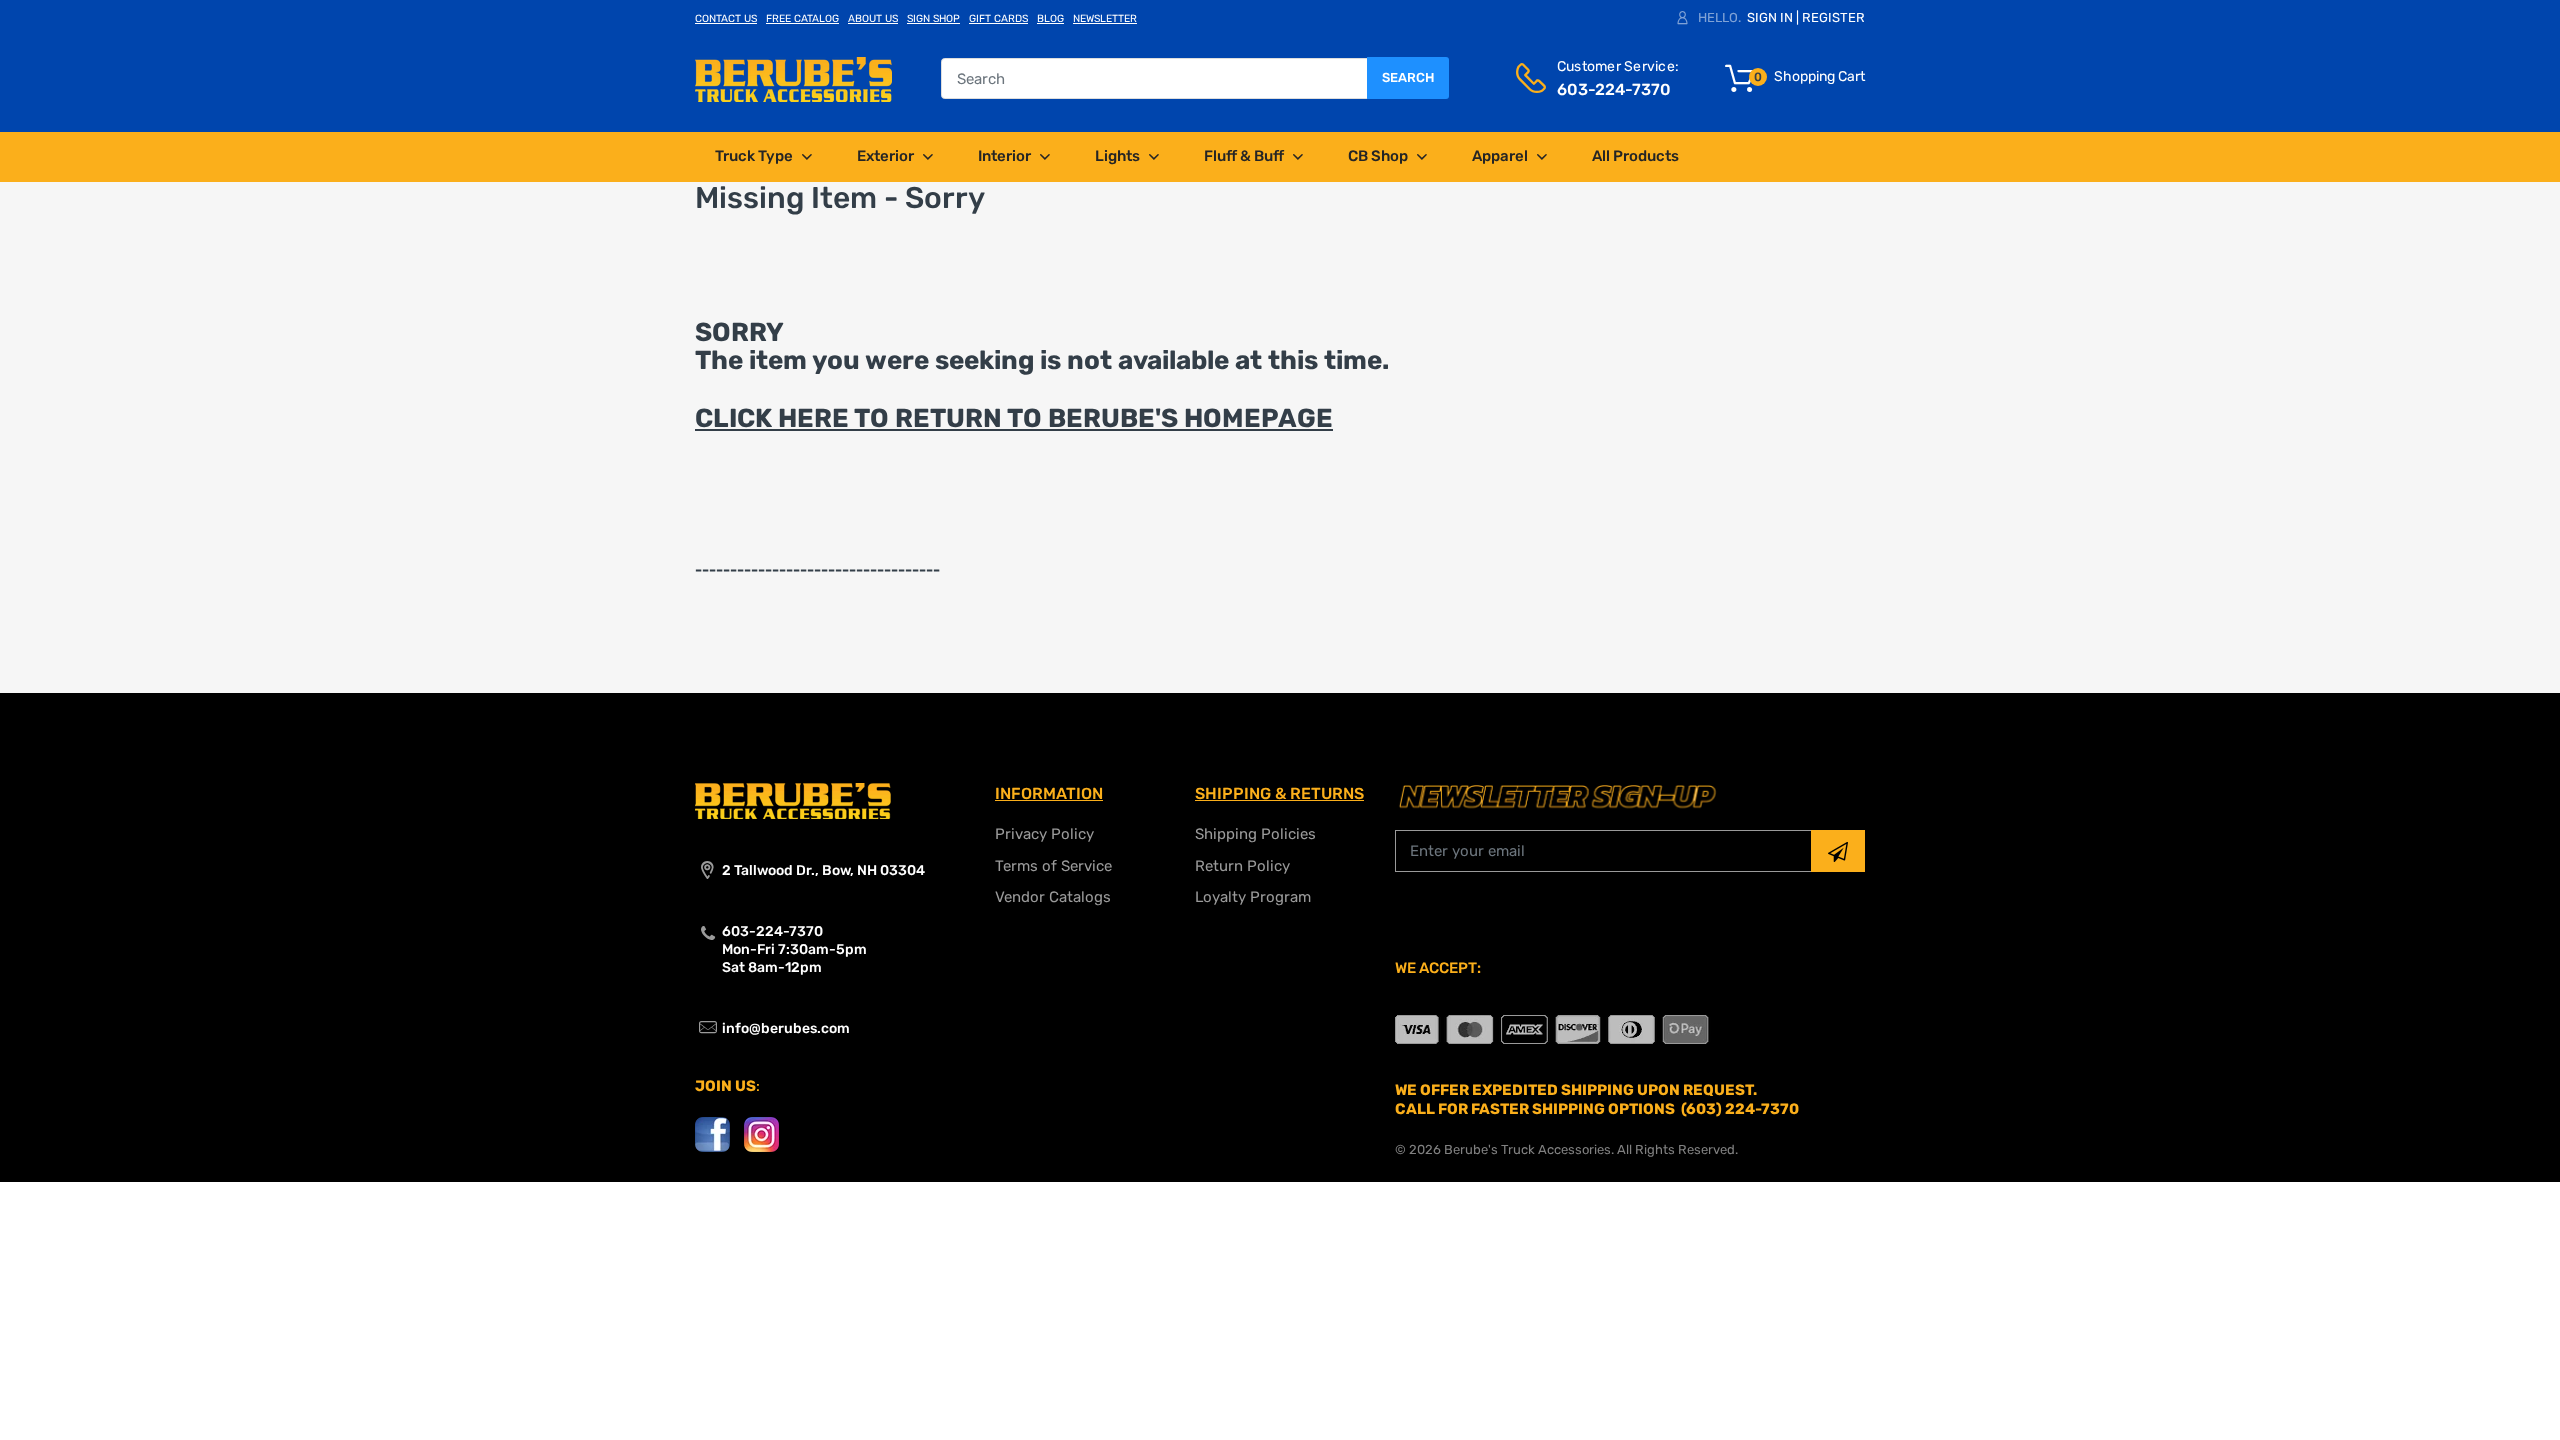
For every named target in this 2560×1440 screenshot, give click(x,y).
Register (1833, 17)
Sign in (1770, 17)
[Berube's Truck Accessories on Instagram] (761, 1133)
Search (1408, 77)
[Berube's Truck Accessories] (793, 78)
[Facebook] (712, 1133)
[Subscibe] (1838, 851)
